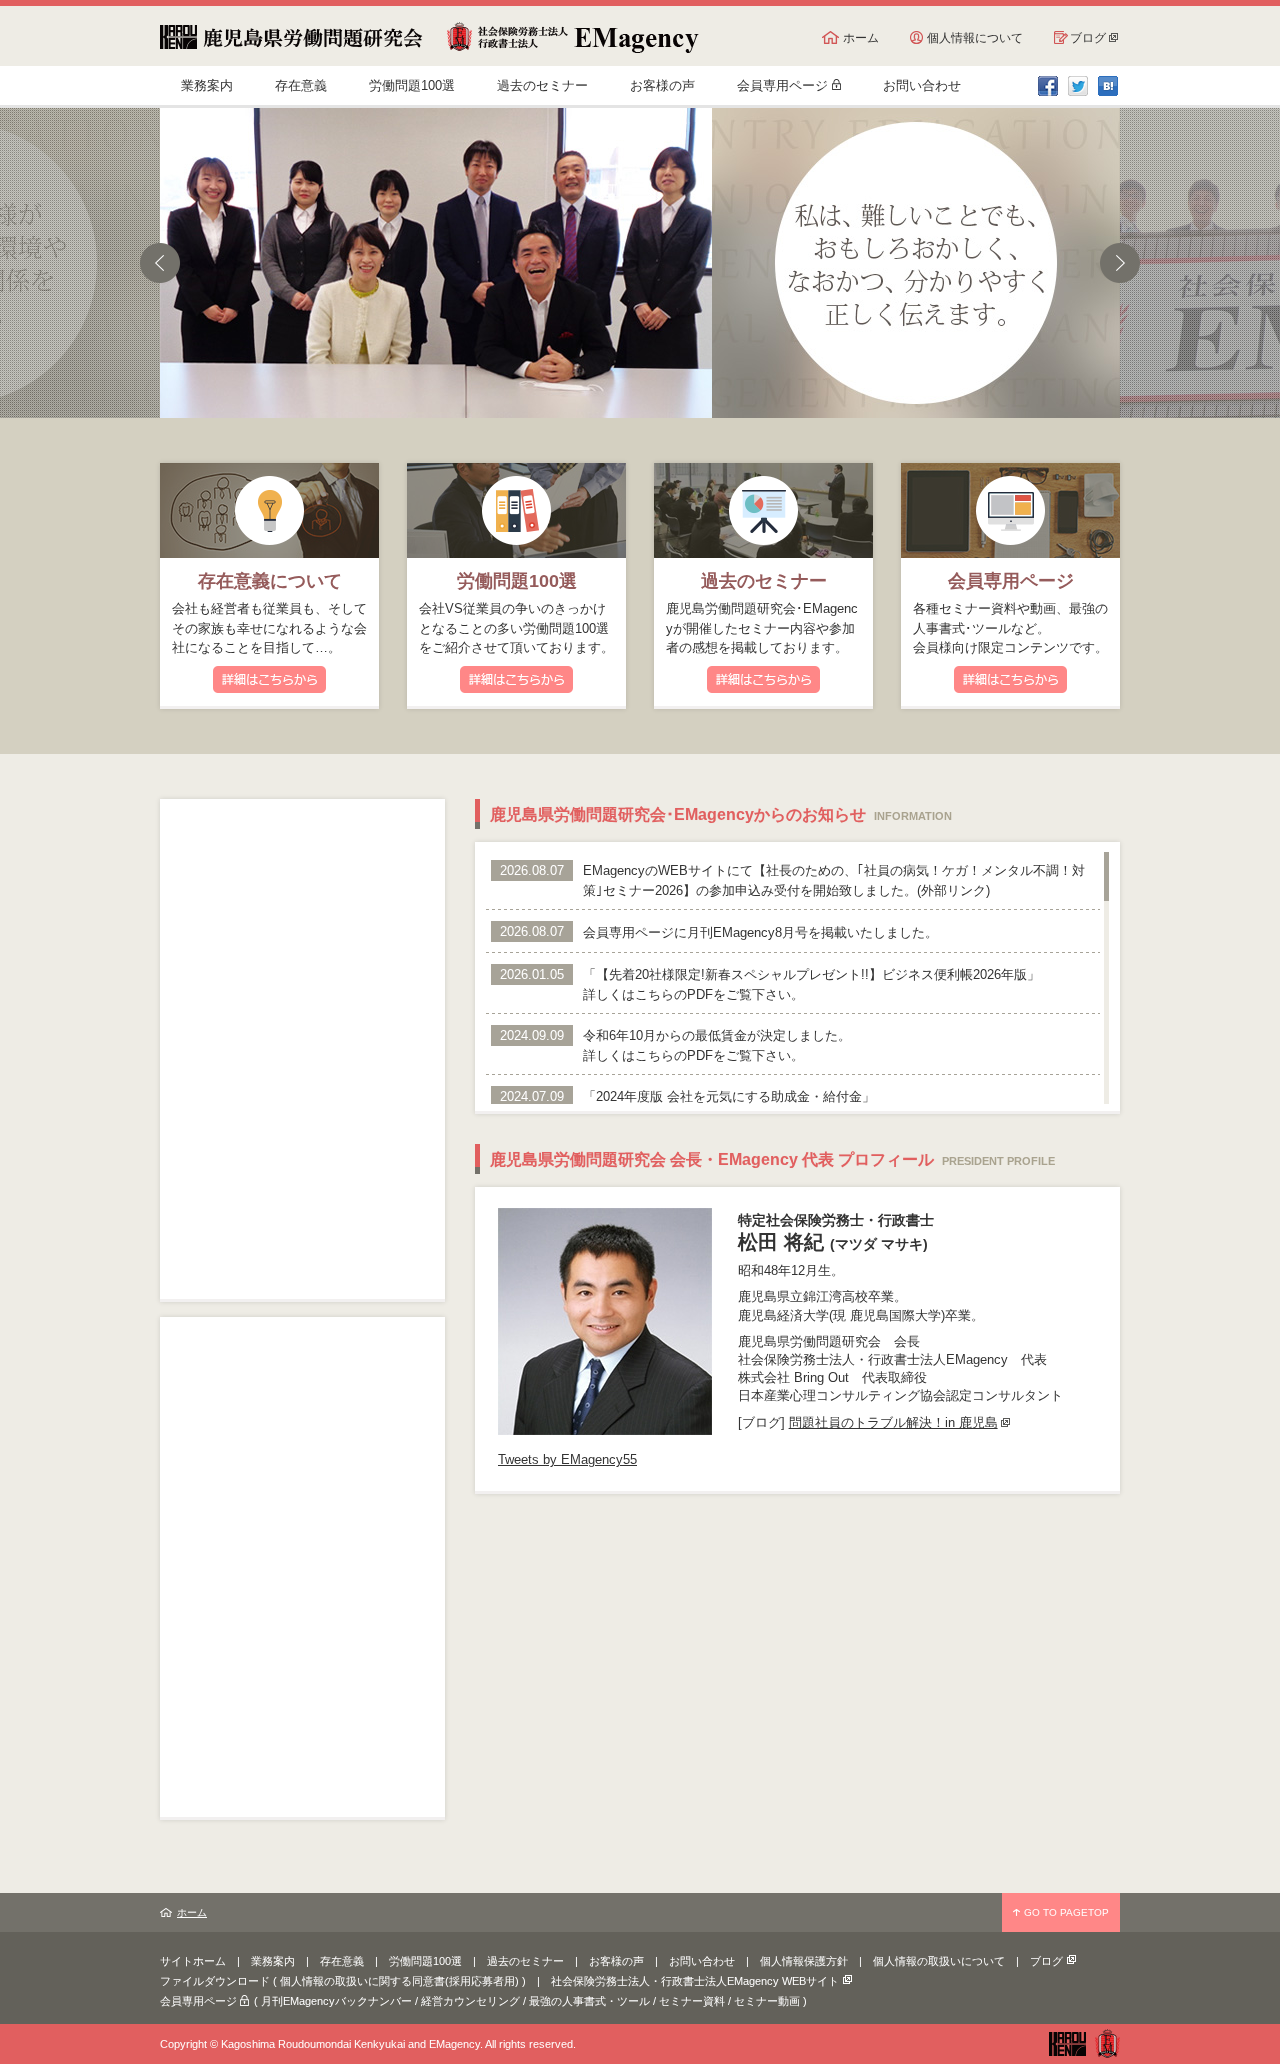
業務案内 (207, 85)
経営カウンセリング (470, 2001)
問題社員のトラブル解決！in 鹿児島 (893, 1422)
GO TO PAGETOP (1066, 1912)
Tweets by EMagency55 (567, 1459)
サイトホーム (193, 1961)
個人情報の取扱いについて (939, 1961)
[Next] (1120, 263)
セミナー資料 (692, 2001)
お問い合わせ (922, 85)
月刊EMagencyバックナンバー (336, 2001)
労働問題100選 (412, 85)
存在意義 (301, 85)
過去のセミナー (542, 85)
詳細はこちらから (269, 679)
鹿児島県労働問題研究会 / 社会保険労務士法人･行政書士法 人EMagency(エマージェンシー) (429, 37)
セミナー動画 (767, 2001)
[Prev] (160, 263)
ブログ (1088, 38)
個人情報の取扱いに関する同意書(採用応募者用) (399, 1981)
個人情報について (975, 38)
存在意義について (270, 581)
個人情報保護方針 (804, 1961)
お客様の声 (662, 85)
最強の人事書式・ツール (589, 2001)
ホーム (861, 38)
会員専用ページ (782, 85)
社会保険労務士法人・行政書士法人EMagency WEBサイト (695, 1981)
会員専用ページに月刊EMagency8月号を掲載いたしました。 (760, 932)
